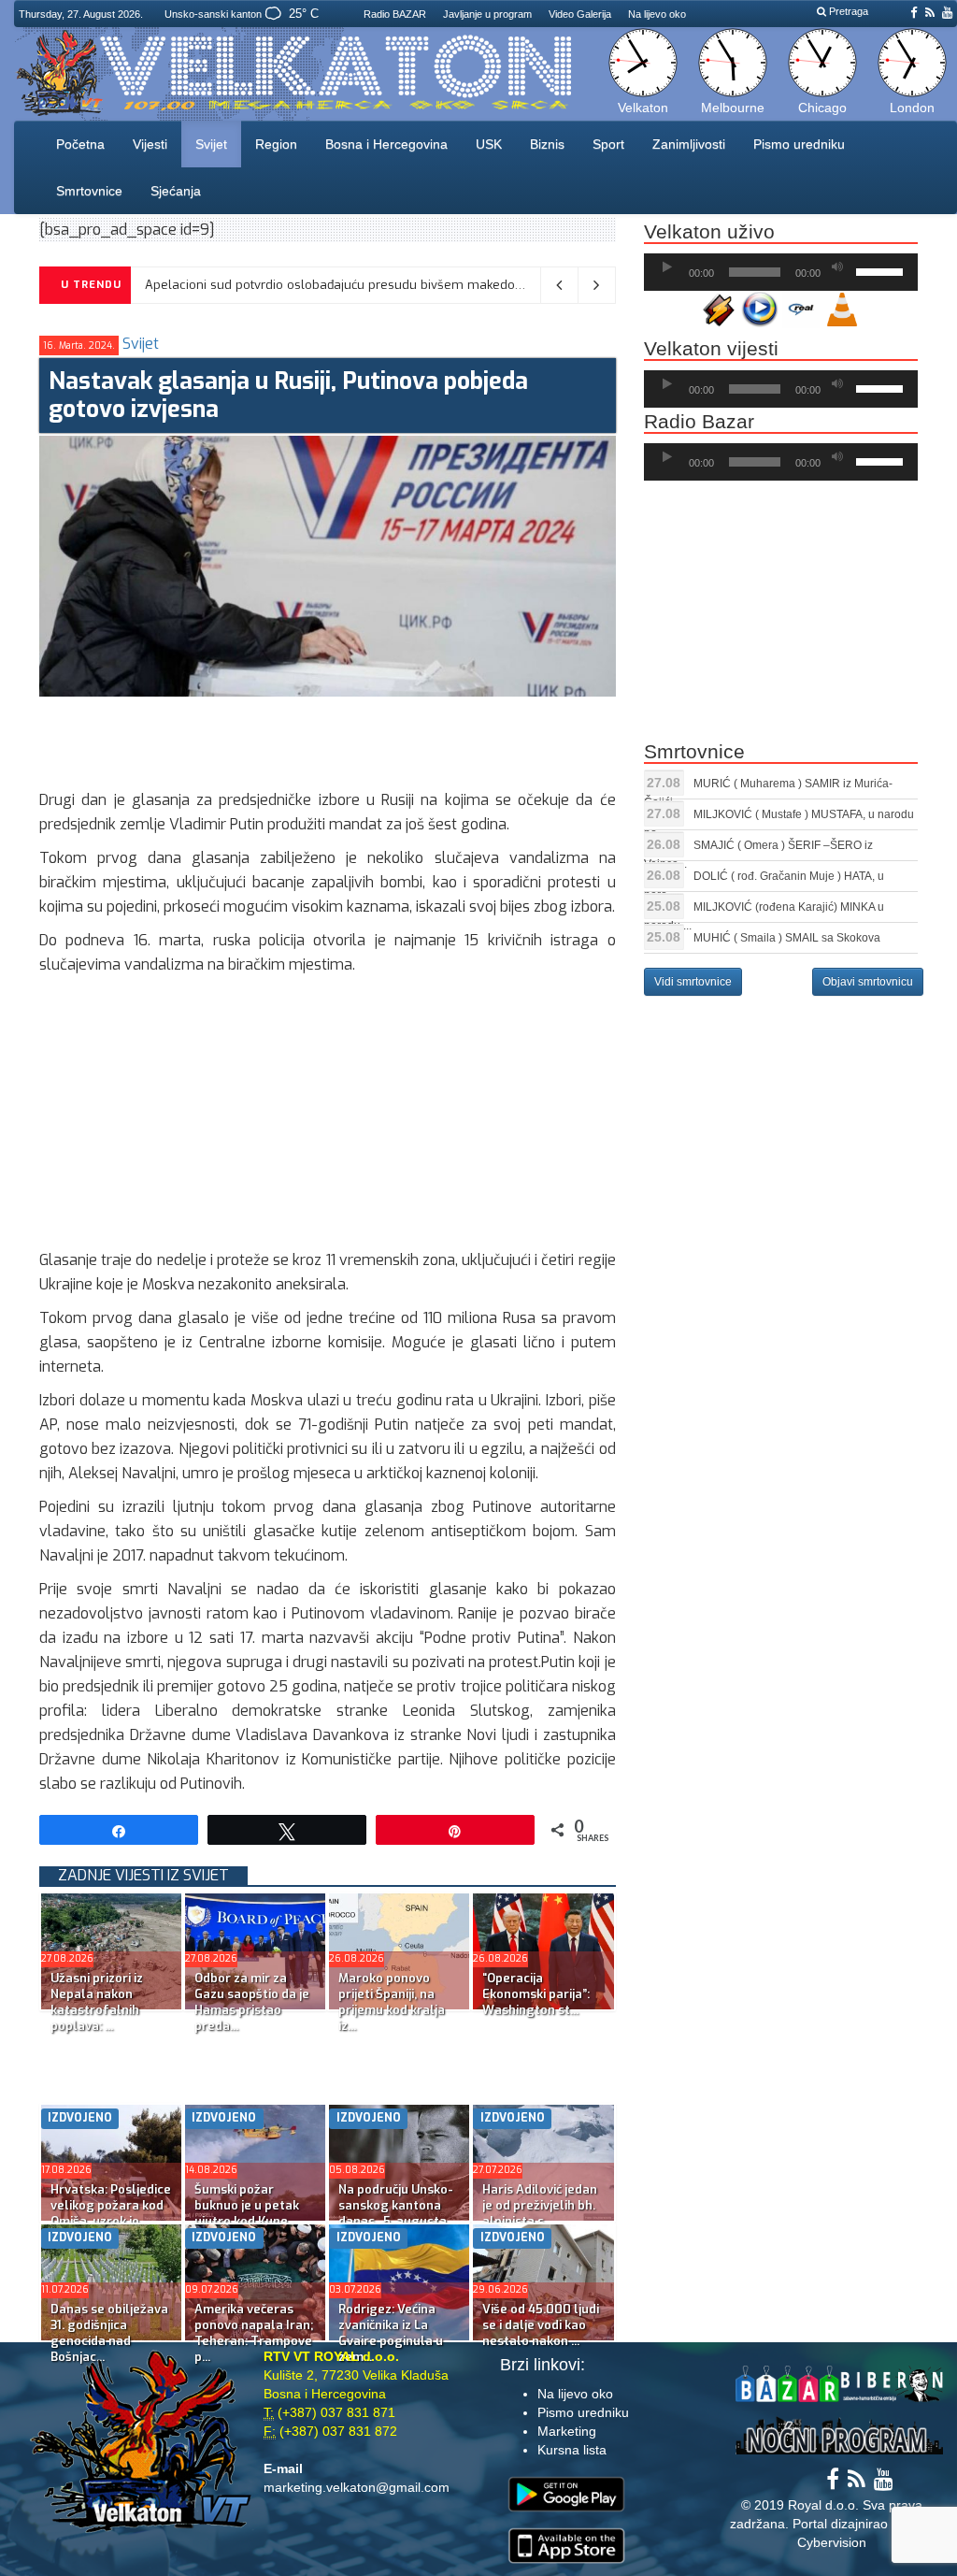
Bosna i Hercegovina (386, 144)
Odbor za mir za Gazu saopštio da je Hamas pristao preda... (252, 2002)
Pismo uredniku (799, 144)
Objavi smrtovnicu (868, 982)
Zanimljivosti (689, 144)
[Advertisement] (379, 739)
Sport (608, 144)
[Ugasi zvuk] (837, 267)
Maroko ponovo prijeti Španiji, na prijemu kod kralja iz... (392, 2002)
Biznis (547, 144)
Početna (80, 144)
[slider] (882, 270)
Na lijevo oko (657, 14)
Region (276, 144)
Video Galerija (580, 14)
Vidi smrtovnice (693, 982)
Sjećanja (176, 191)
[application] (781, 272)
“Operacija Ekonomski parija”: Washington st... (536, 1994)
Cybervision (832, 2542)
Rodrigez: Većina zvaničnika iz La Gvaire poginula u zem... (391, 2333)
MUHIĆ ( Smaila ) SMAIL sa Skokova (787, 938)
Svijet (211, 144)
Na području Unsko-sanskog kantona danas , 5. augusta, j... (396, 2213)
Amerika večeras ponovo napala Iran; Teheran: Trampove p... (254, 2333)
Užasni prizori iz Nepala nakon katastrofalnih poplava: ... (97, 2002)
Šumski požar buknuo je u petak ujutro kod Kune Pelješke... (247, 2213)
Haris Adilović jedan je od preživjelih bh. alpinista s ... (540, 2205)
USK (489, 144)
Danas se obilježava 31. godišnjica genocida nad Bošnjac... (109, 2333)
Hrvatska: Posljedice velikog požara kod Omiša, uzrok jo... (111, 2205)
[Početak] (667, 267)
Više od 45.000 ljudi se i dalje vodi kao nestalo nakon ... (541, 2325)
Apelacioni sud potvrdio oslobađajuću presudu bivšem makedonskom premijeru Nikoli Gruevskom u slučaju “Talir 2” (485, 285)
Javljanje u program (487, 14)
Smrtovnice (89, 191)
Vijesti (150, 144)
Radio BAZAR (395, 14)
